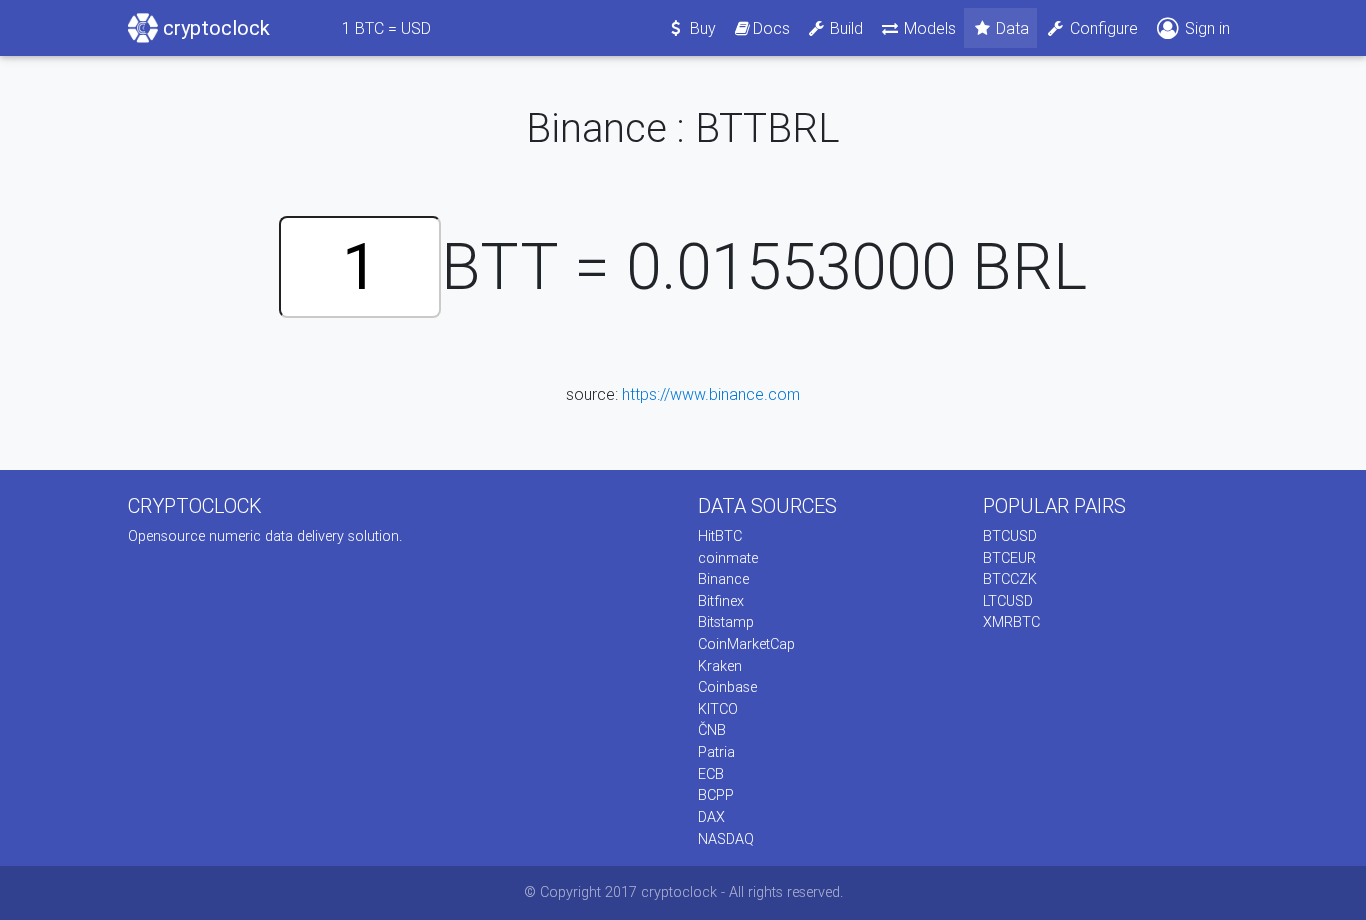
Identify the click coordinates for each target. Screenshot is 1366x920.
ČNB (712, 730)
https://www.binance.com (711, 394)
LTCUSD (1008, 601)
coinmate (728, 558)
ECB (711, 774)
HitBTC (720, 536)
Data (1010, 28)
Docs (771, 28)
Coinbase (727, 687)
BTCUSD (1010, 536)
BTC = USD (386, 28)
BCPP (716, 795)
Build (844, 28)
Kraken (720, 666)
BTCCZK (1010, 579)
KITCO (718, 709)
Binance (723, 579)
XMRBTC (1011, 622)
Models (928, 28)
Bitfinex (721, 601)
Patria (716, 752)
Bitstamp (726, 622)
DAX (711, 817)
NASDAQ (726, 839)
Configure (1102, 28)
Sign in (1205, 28)
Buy (701, 28)
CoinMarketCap (746, 644)
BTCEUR (1009, 558)
